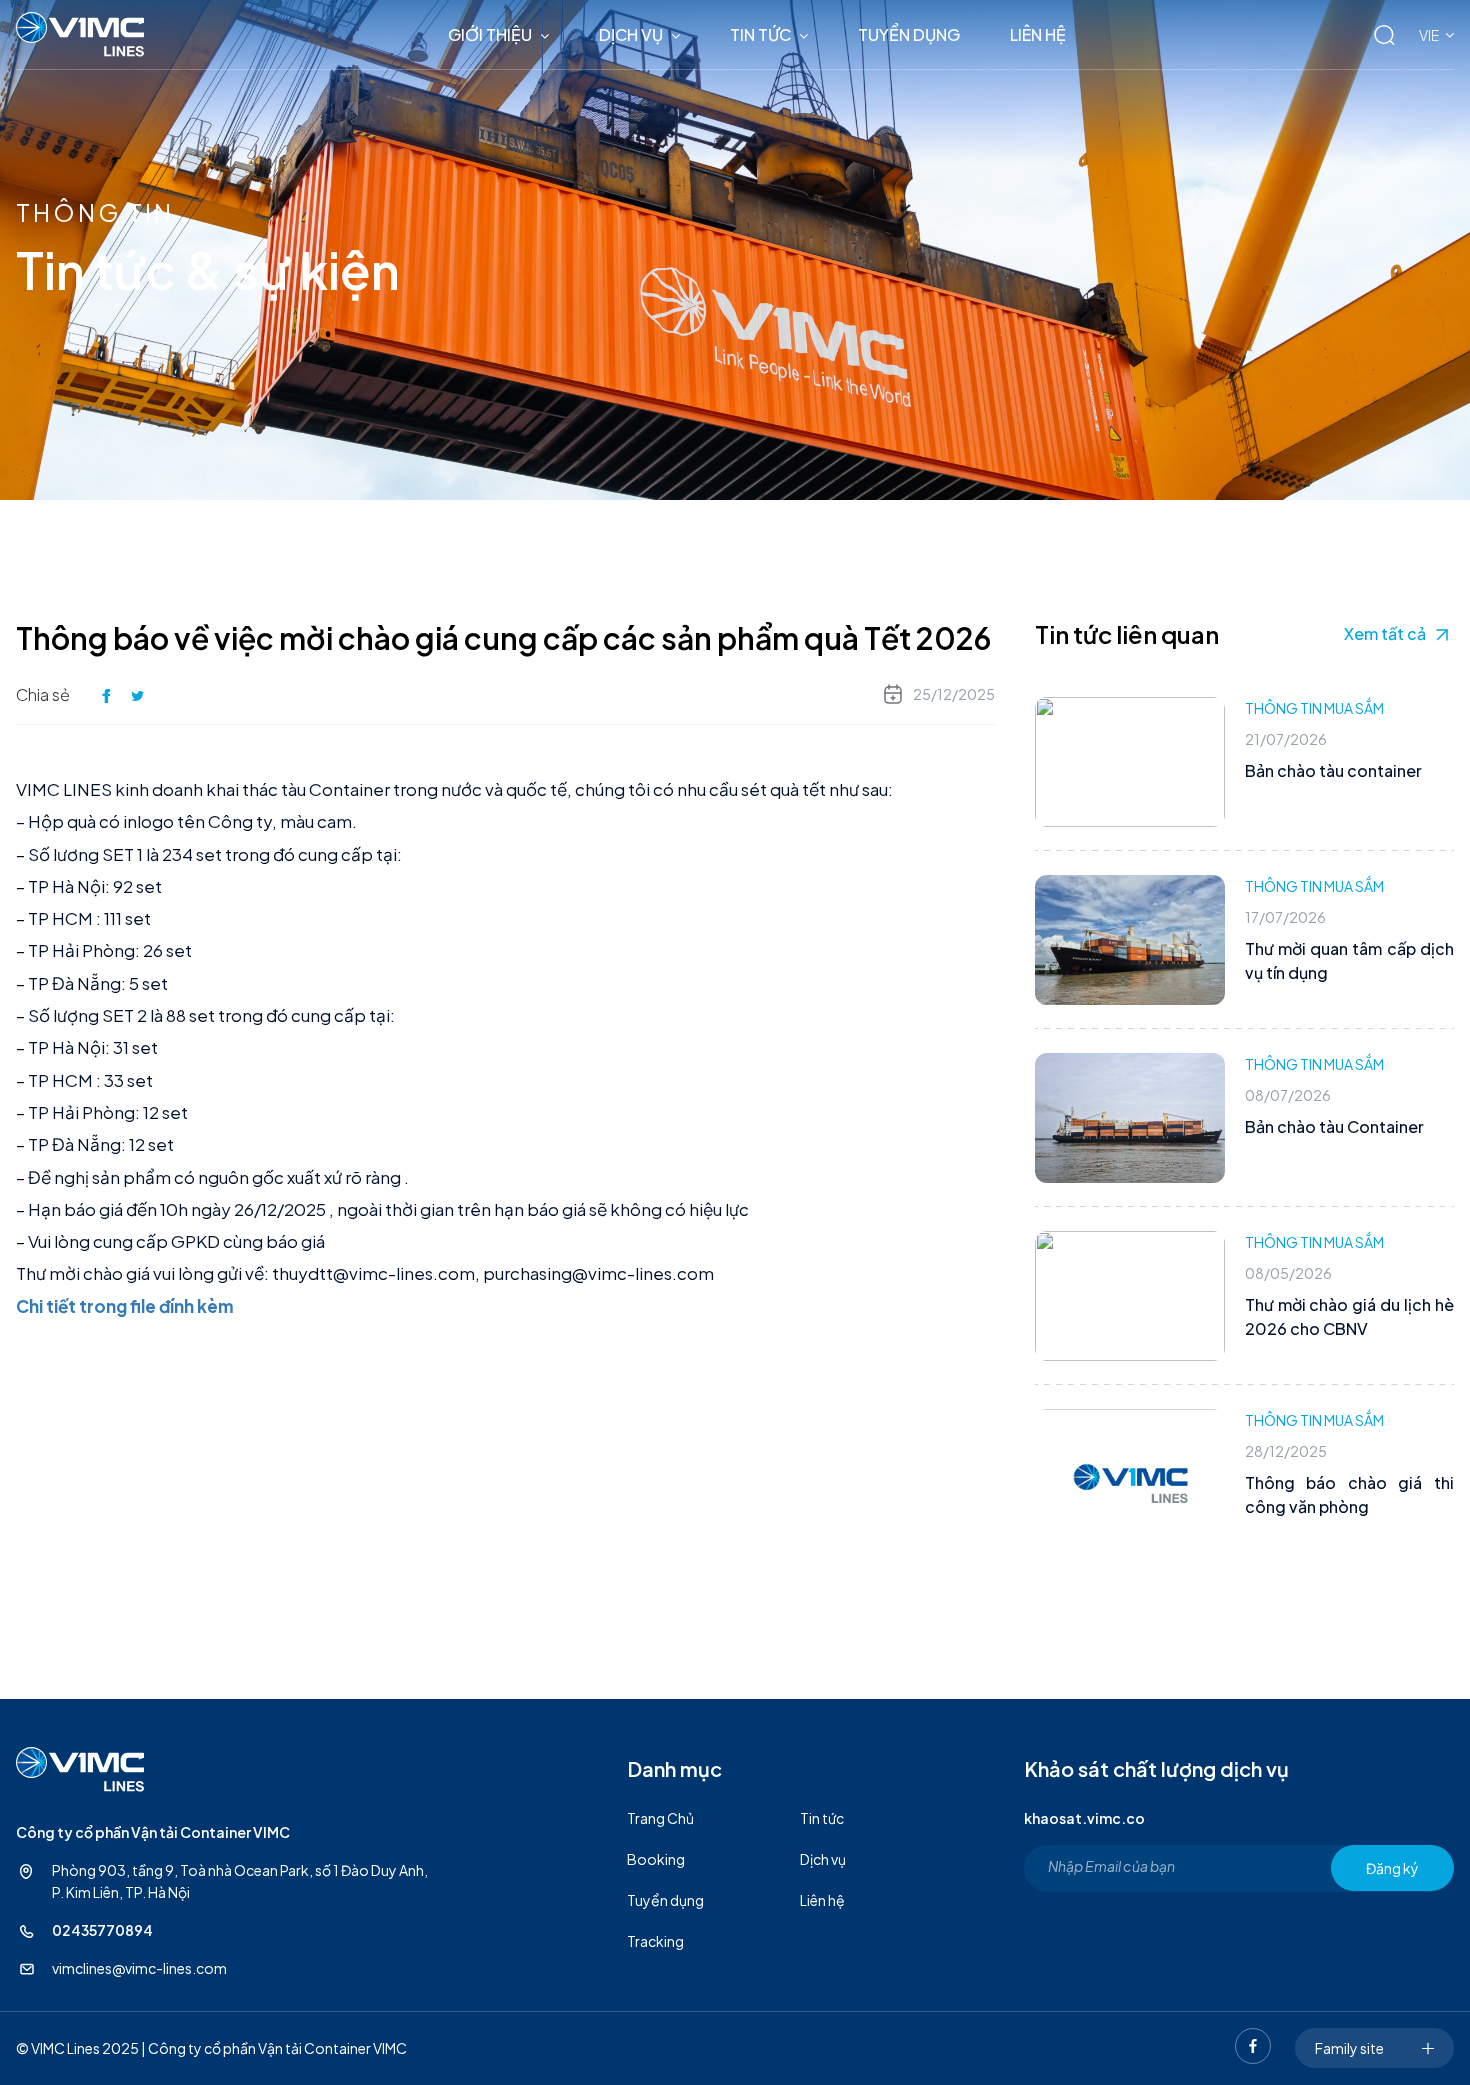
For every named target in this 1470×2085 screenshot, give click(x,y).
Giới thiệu (490, 34)
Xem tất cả (1385, 633)
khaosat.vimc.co (1084, 1818)
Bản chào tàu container (1333, 770)
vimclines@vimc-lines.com (139, 1968)
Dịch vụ (631, 34)
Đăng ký (1392, 1868)
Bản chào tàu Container (1334, 1126)
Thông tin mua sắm (1314, 708)
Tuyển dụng (909, 34)
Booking (656, 1859)
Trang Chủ (660, 1818)
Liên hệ (1038, 34)
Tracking (655, 1941)
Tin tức (760, 34)
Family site (1349, 2048)
